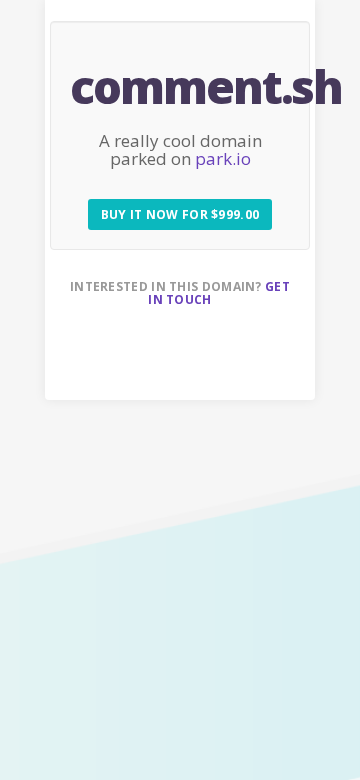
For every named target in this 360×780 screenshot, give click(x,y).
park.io (223, 158)
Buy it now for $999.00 (180, 214)
